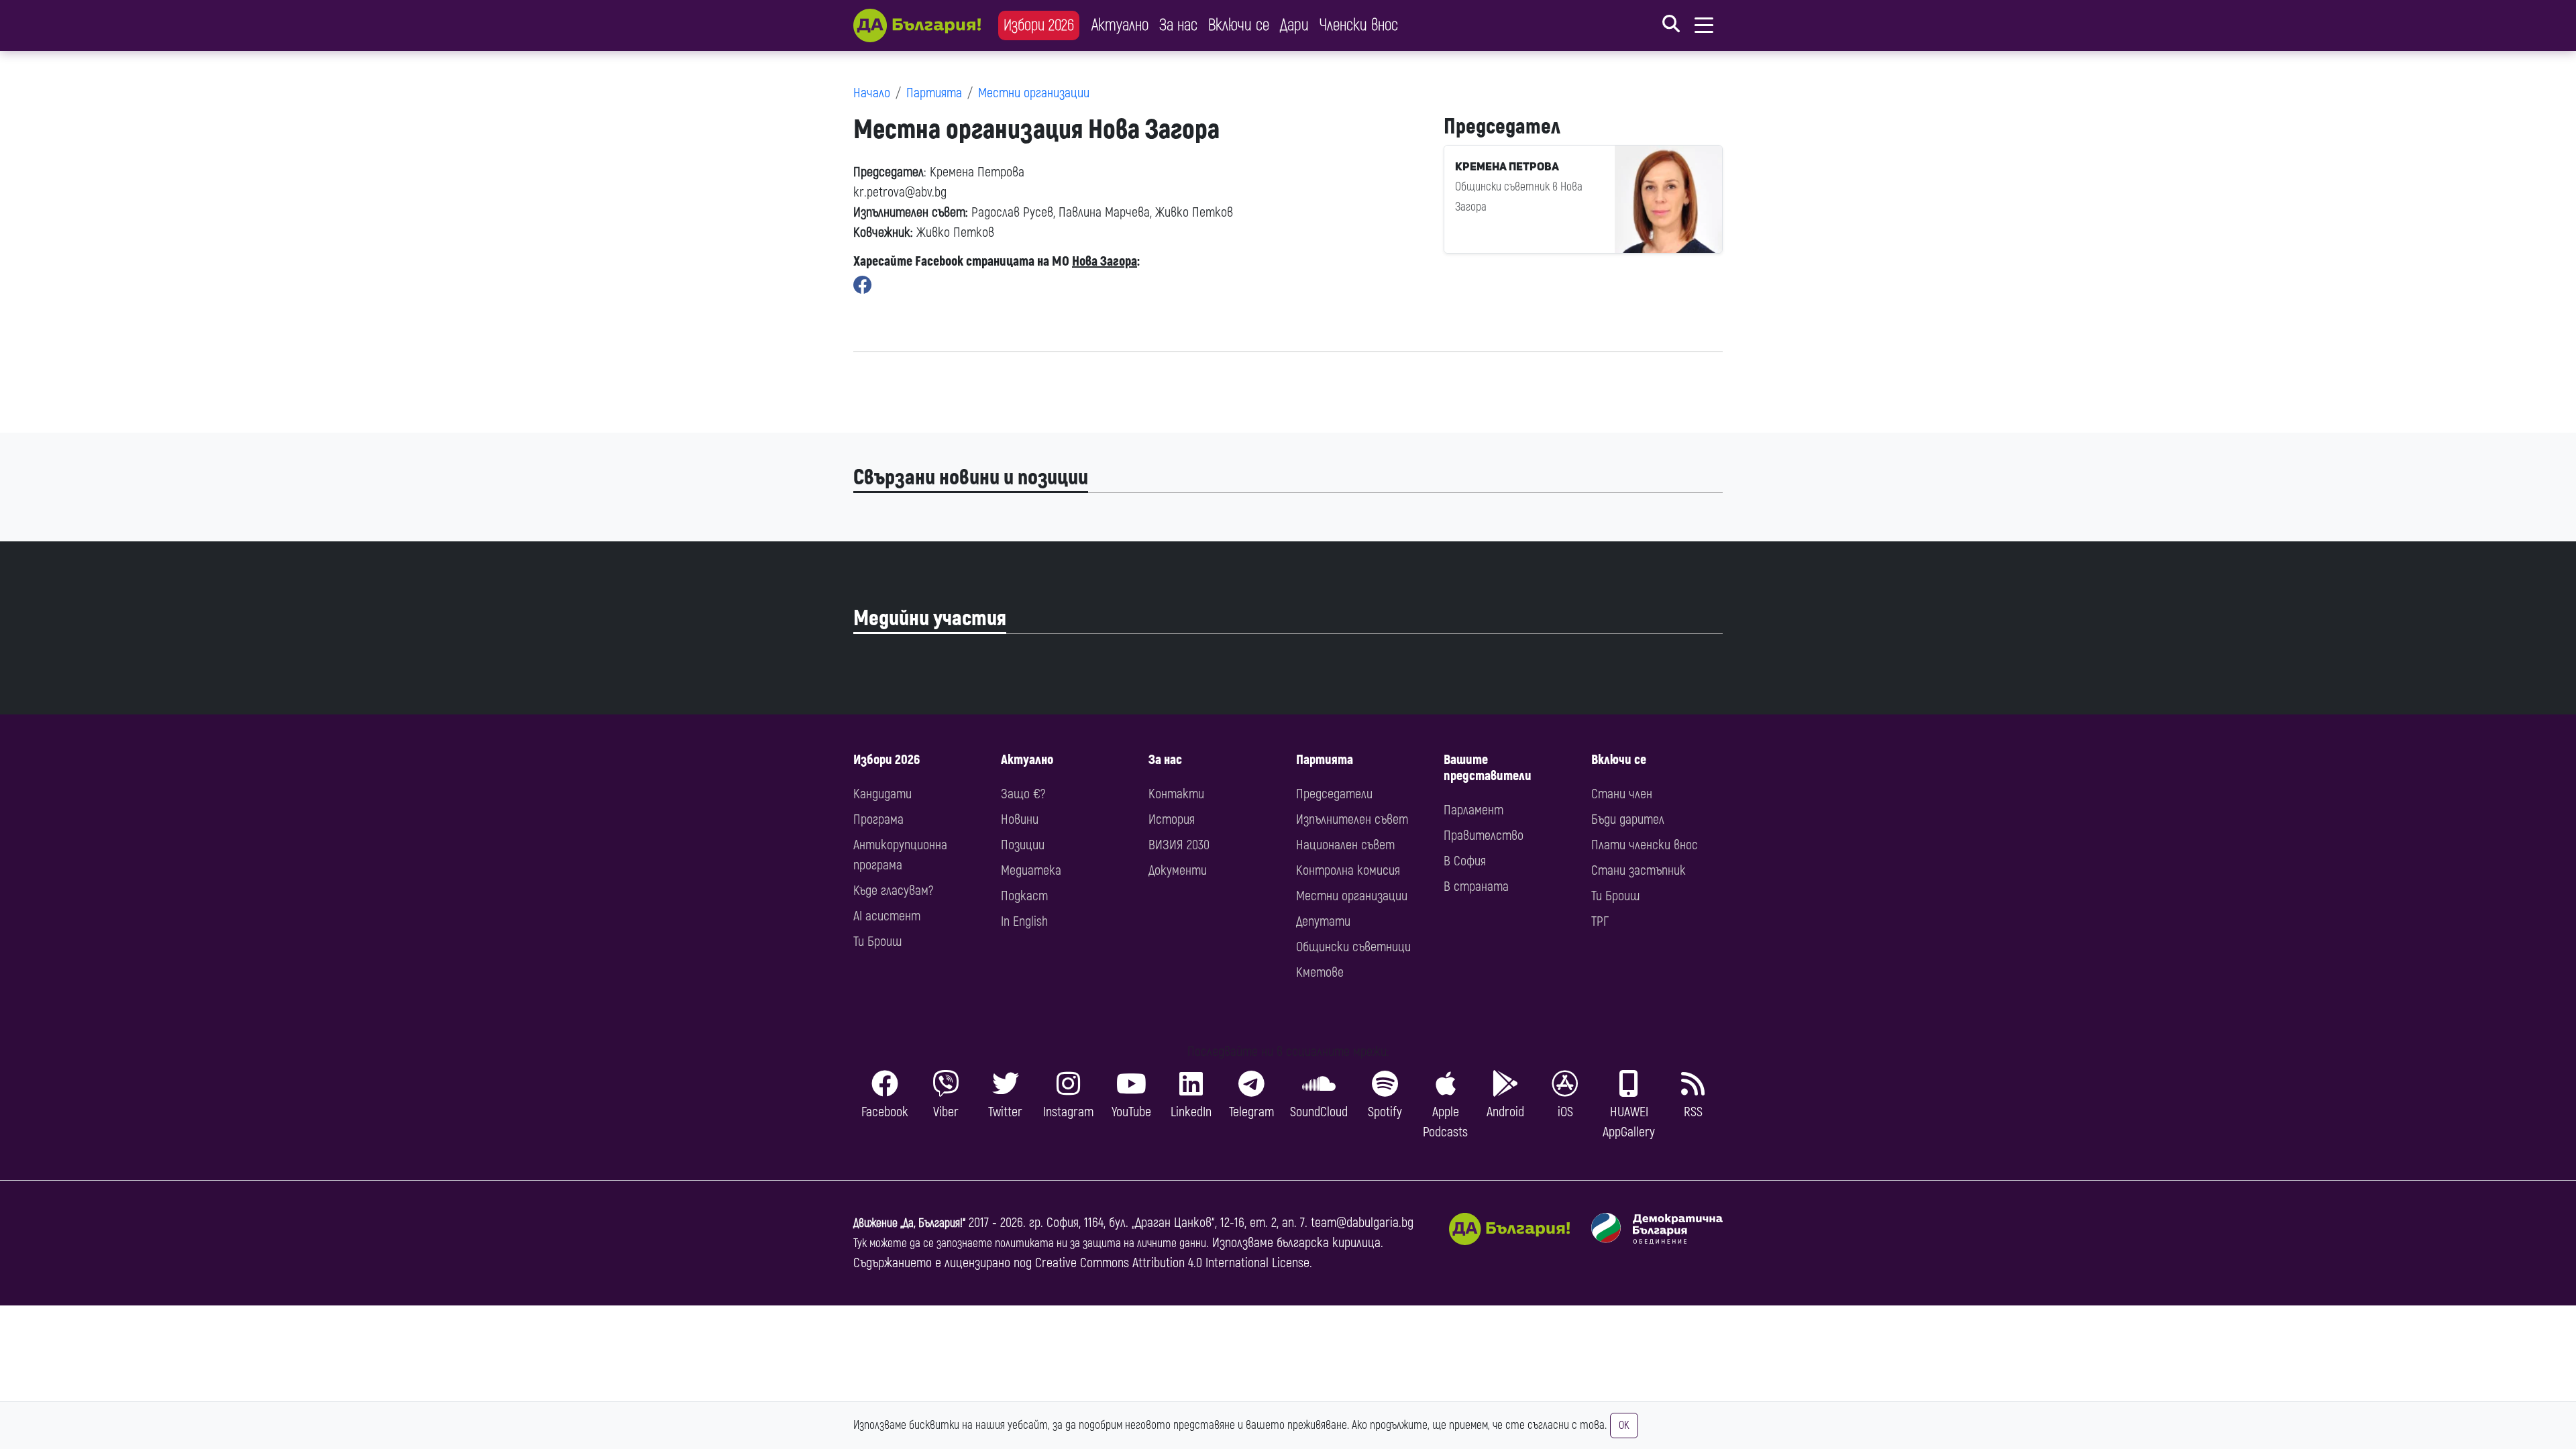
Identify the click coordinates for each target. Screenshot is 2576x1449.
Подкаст (1024, 896)
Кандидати (882, 794)
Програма (878, 819)
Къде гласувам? (893, 891)
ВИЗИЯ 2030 (1179, 845)
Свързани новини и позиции (971, 478)
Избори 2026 (1039, 25)
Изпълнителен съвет (1352, 819)
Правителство (1484, 836)
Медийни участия (930, 619)
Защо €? (1023, 794)
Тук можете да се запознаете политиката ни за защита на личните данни (1030, 1243)
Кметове (1320, 972)
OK (1624, 1426)
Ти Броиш (877, 942)
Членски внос (1359, 25)
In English (1024, 921)
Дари (1294, 25)
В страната (1476, 887)
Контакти (1176, 794)
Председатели (1334, 794)
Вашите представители (1488, 768)
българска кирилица (1329, 1243)
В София (1465, 861)
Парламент (1473, 810)
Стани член (1622, 794)
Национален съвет (1345, 845)
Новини (1020, 819)
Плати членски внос (1645, 845)
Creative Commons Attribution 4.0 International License (1172, 1263)
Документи (1178, 870)
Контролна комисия (1348, 870)
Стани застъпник (1639, 870)
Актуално (1120, 25)
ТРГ (1600, 921)
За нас (1178, 25)
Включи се (1239, 25)
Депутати (1323, 921)
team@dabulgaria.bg (1362, 1223)
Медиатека (1031, 870)
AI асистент (887, 916)
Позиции (1023, 845)
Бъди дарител (1628, 819)
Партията (934, 93)
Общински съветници (1353, 947)
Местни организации (1034, 93)
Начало (872, 93)
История (1172, 819)
